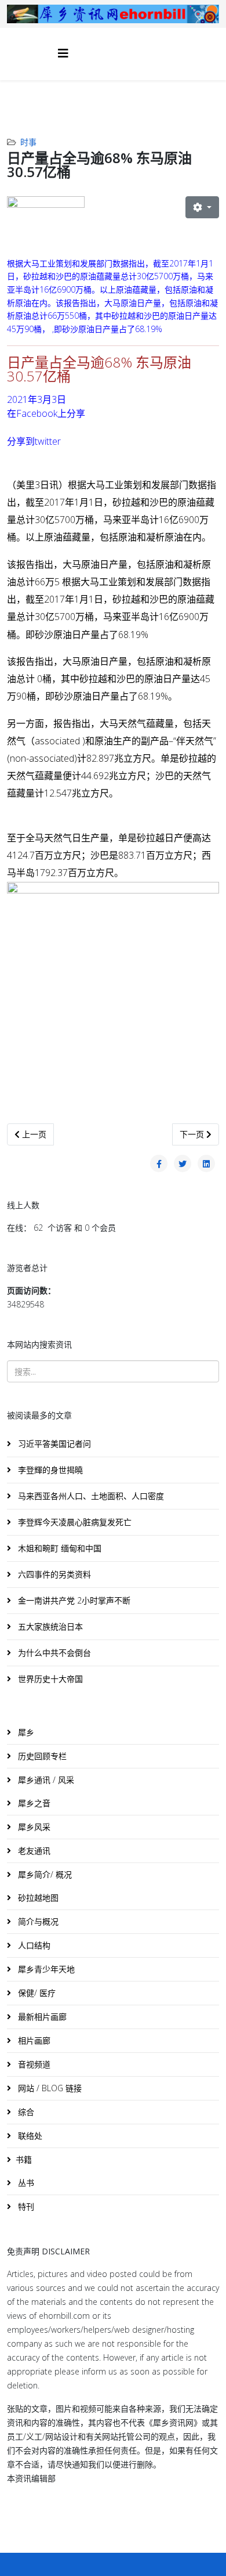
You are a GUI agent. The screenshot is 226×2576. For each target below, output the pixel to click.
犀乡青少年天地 (45, 1969)
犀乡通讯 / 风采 (45, 1780)
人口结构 (33, 1945)
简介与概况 (37, 1921)
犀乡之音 (33, 1803)
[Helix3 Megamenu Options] (63, 53)
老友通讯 (33, 1851)
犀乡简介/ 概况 (44, 1874)
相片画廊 (33, 2040)
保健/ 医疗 (36, 1993)
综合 (25, 2112)
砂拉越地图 (37, 1898)
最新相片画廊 (41, 2017)
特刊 (25, 2206)
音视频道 (33, 2064)
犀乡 (25, 1732)
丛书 (25, 2183)
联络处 (29, 2136)
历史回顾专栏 (41, 1756)
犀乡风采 (33, 1827)
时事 (28, 142)
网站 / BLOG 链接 (49, 2088)
